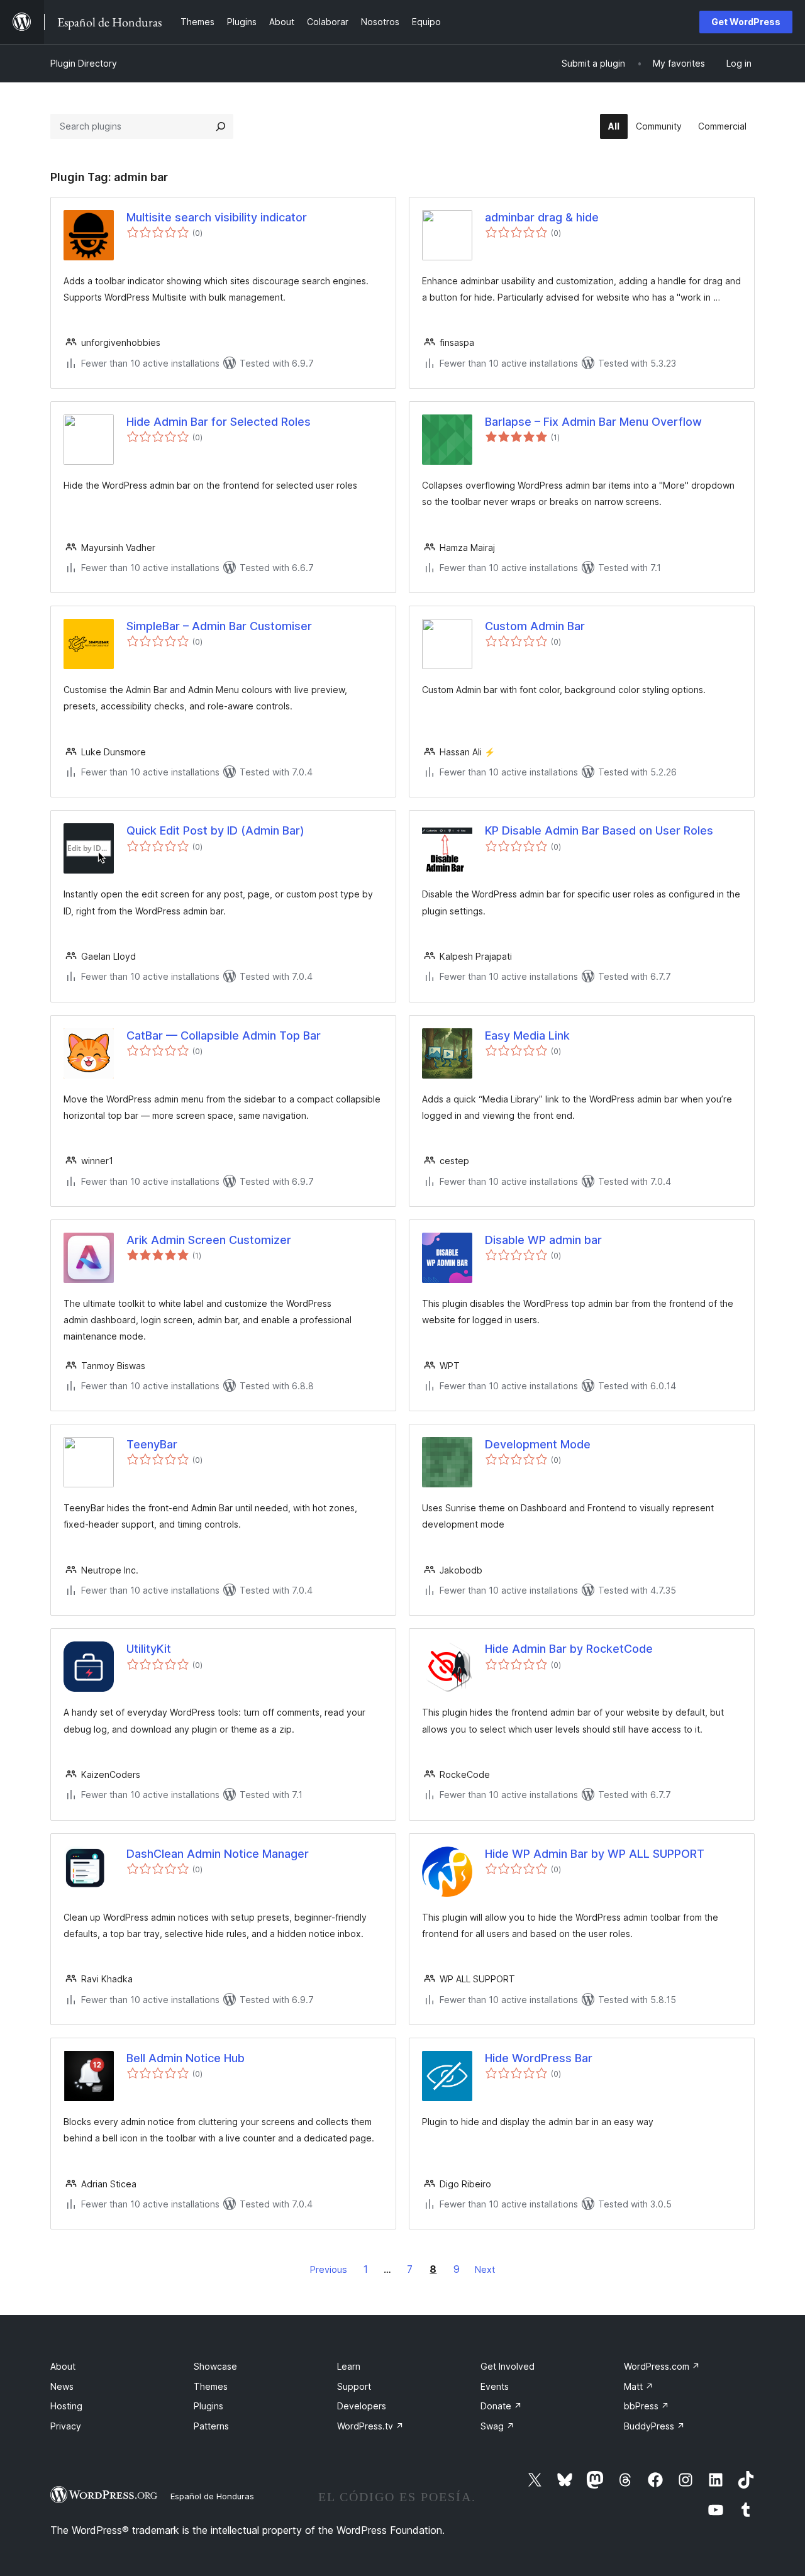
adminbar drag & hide (542, 217)
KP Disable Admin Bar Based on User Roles (599, 830)
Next (485, 2269)
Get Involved (508, 2366)
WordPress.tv (370, 2426)
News (62, 2386)
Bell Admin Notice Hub (186, 2058)
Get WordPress (746, 22)
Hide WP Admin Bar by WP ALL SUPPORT (595, 1854)
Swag (497, 2426)
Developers (362, 2406)
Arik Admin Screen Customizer (209, 1240)
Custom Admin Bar (535, 626)
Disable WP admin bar (543, 1240)
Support (354, 2386)
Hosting (66, 2406)
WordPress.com (662, 2366)
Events (495, 2386)
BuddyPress (654, 2426)
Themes (211, 2386)
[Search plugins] (221, 126)
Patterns (211, 2426)
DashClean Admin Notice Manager (218, 1854)
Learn (349, 2366)
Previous (329, 2269)
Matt (639, 2386)
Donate (501, 2406)
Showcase (215, 2366)
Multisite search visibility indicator (217, 217)
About (63, 2366)
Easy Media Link (527, 1035)
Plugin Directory (84, 63)
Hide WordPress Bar (539, 2058)
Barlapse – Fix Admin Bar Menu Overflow (593, 422)
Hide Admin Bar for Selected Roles (219, 422)
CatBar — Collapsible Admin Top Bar (224, 1035)
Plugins (208, 2406)
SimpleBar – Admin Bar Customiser (219, 626)
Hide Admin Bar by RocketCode (569, 1649)
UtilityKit (149, 1649)
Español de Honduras (212, 2496)
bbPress (647, 2406)
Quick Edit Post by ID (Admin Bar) (215, 830)
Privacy (66, 2426)
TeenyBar (152, 1444)
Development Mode (538, 1444)
